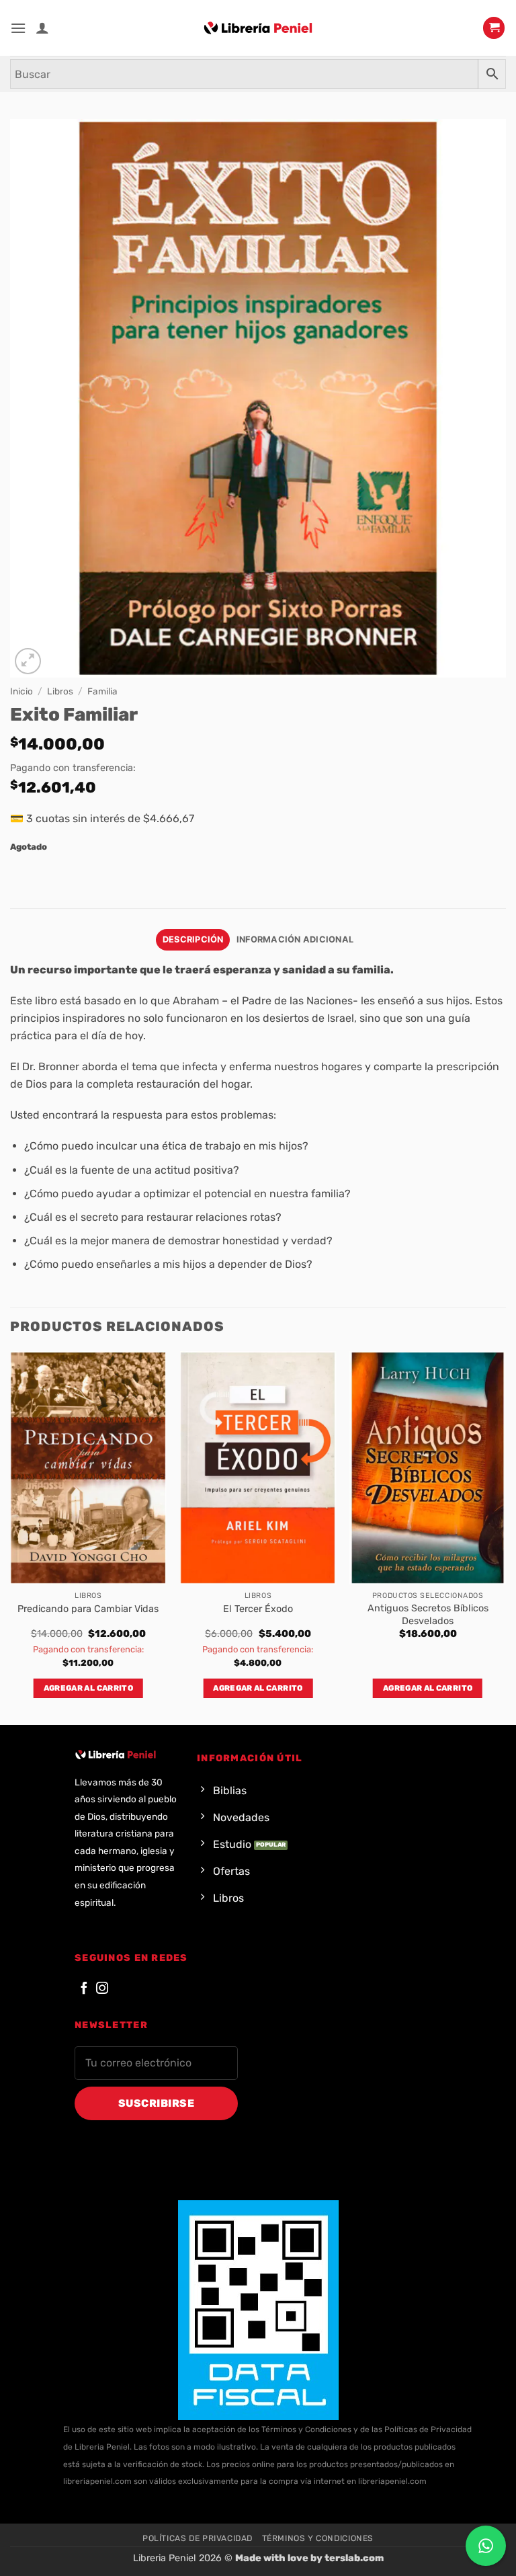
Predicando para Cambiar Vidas (88, 1609)
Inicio (21, 691)
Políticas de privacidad (198, 2538)
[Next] (505, 1537)
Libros (60, 691)
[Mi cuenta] (42, 28)
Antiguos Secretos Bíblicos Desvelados (428, 1615)
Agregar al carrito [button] (88, 1688)
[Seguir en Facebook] (84, 1989)
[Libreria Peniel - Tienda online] (258, 28)
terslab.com (354, 2558)
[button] (18, 28)
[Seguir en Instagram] (102, 1989)
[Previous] (11, 1537)
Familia (102, 691)
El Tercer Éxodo (258, 1609)
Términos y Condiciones (318, 2538)
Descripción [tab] (193, 939)
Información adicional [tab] (295, 939)
